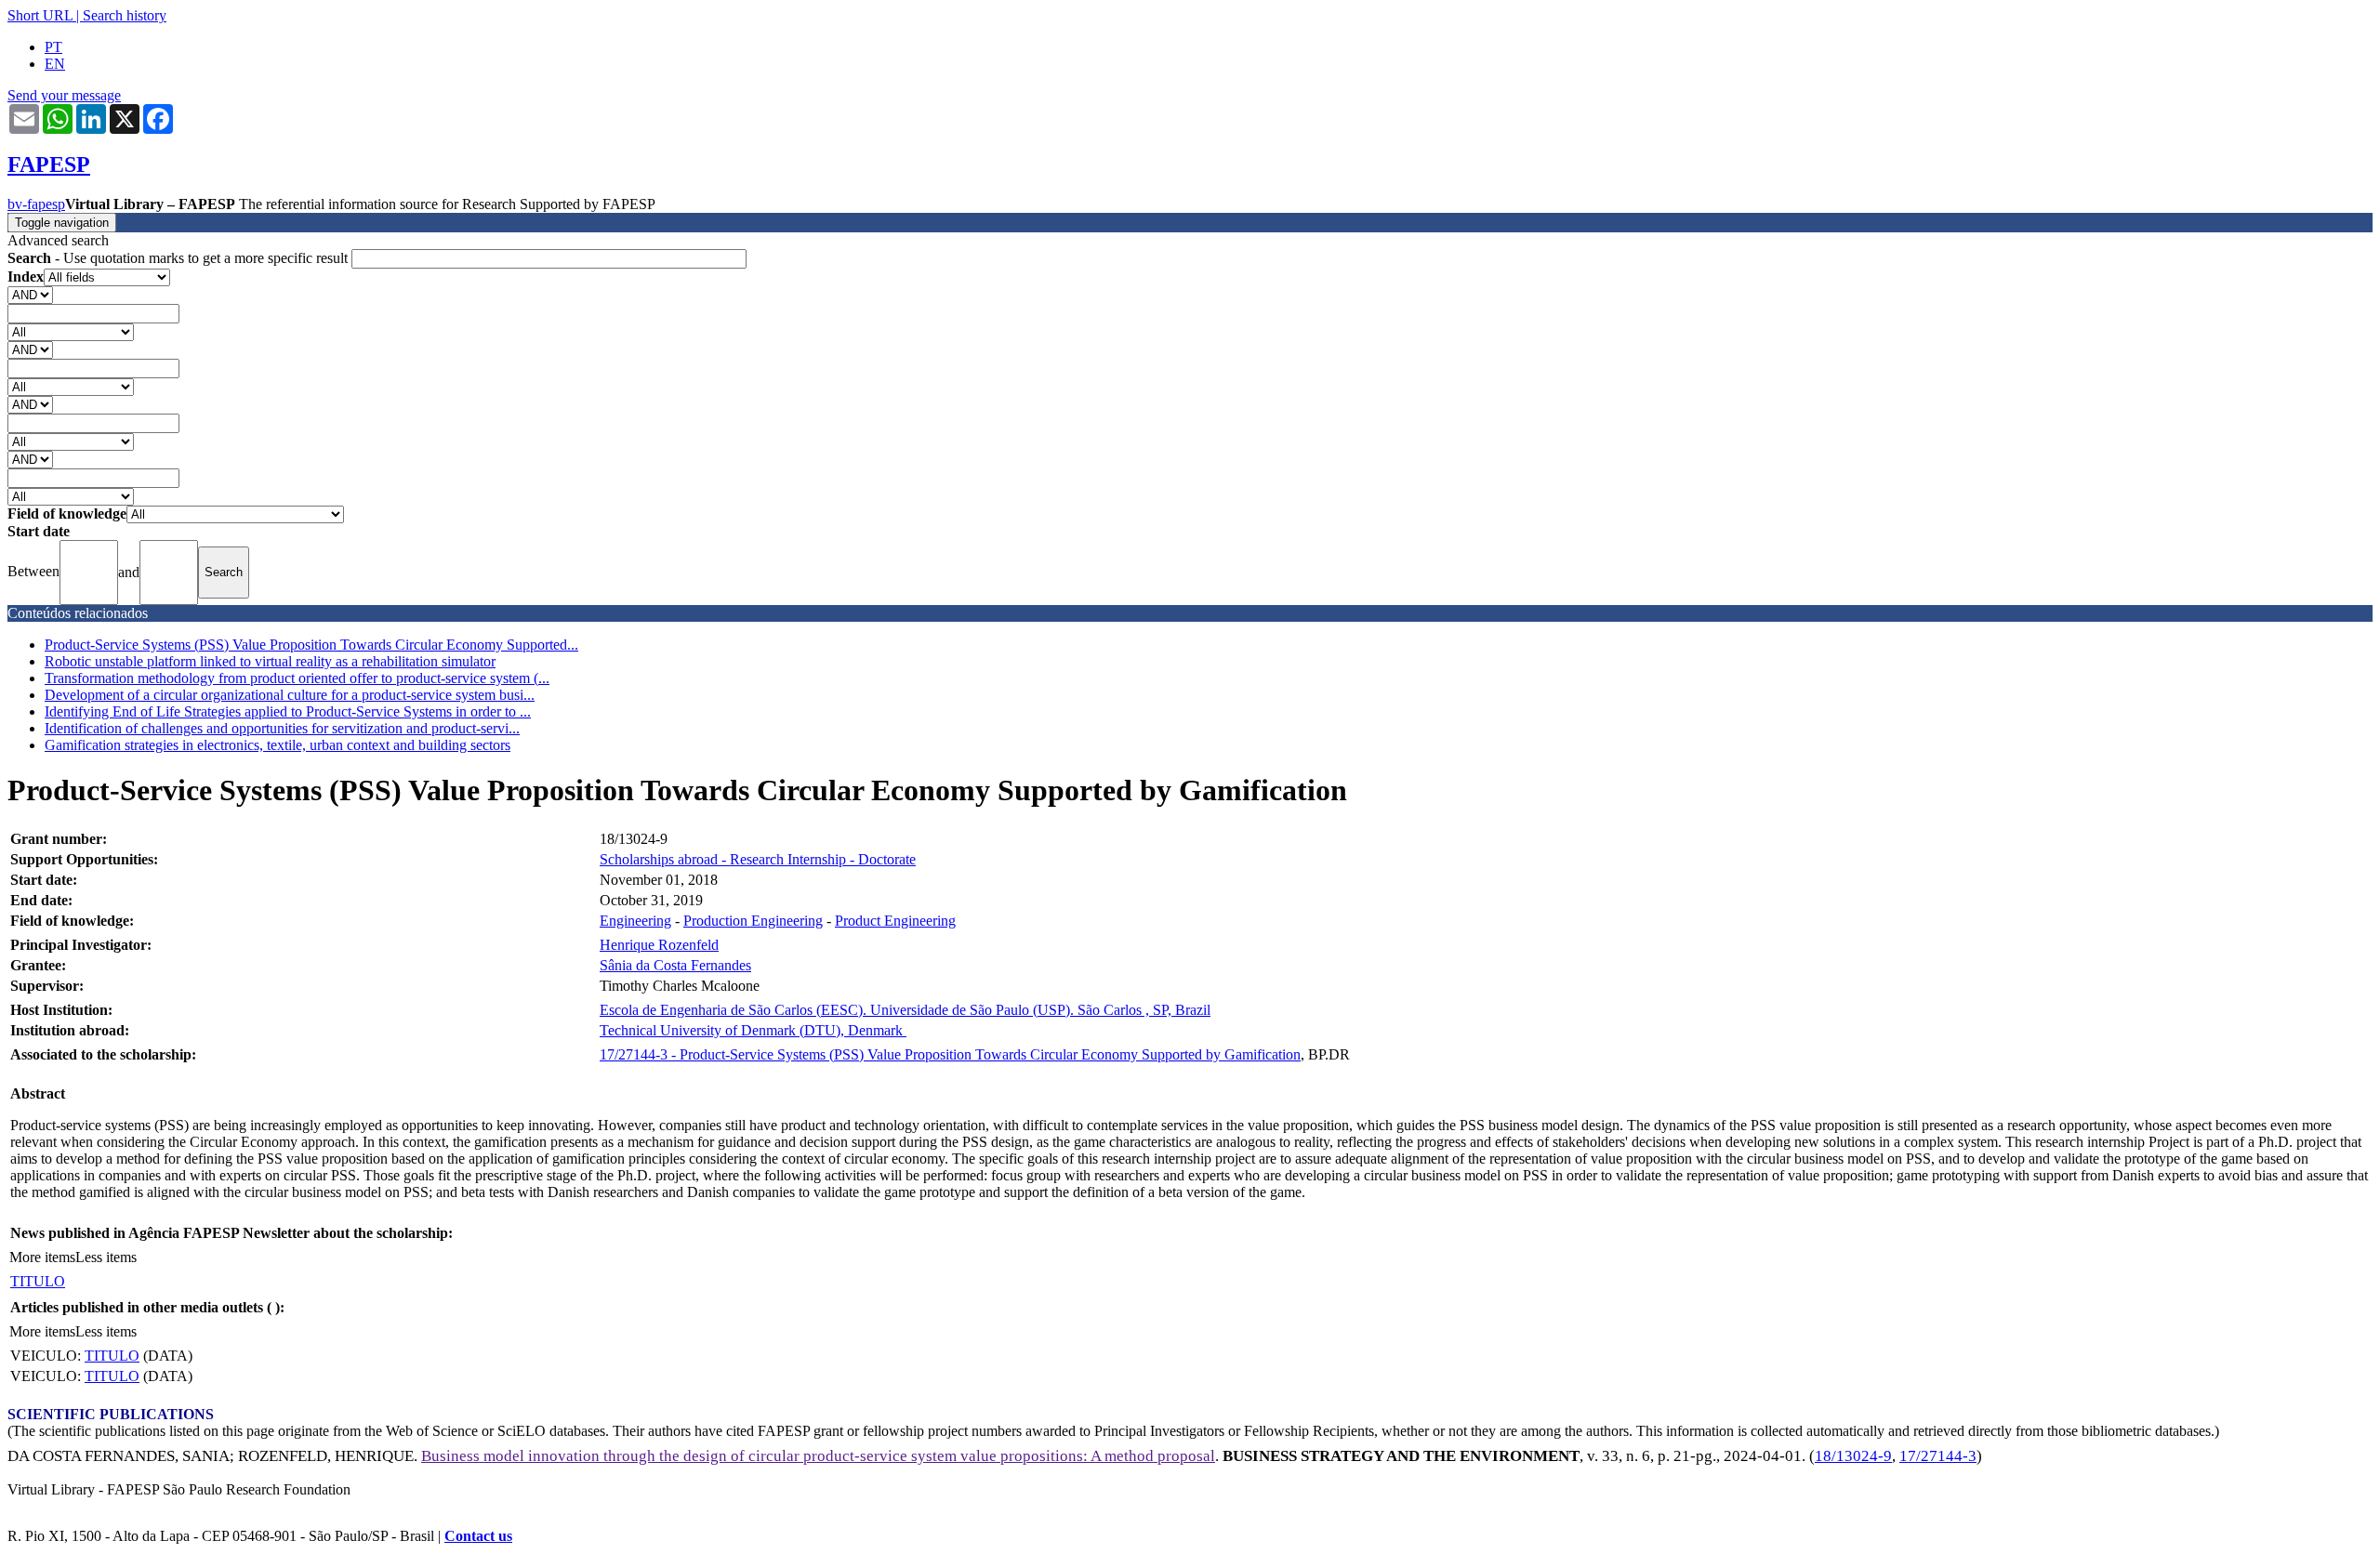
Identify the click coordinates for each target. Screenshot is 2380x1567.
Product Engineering (895, 921)
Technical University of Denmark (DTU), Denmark (753, 1030)
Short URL (40, 15)
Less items (106, 1257)
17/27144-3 (1938, 1456)
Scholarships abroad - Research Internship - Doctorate (758, 859)
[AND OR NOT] (30, 294)
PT (53, 47)
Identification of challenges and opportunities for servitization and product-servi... (282, 728)
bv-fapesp (36, 204)
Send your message (64, 95)
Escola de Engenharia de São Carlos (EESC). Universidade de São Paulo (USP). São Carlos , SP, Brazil (905, 1010)
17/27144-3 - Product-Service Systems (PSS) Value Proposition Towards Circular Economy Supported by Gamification (950, 1054)
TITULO (38, 1281)
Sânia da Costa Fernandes (675, 965)
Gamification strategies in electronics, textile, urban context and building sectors (278, 745)
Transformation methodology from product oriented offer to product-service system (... (297, 678)
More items (42, 1257)
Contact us (478, 1536)
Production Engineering (753, 921)
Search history (125, 15)
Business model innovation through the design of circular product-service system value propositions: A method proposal (818, 1456)
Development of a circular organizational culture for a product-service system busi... (290, 695)
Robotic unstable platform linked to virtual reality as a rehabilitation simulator (270, 661)
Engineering (635, 921)
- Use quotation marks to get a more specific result (179, 258)
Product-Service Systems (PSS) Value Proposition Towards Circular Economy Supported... (311, 645)
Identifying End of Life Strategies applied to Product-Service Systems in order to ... (288, 711)
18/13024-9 (1853, 1456)
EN (55, 64)
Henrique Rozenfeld (659, 945)
